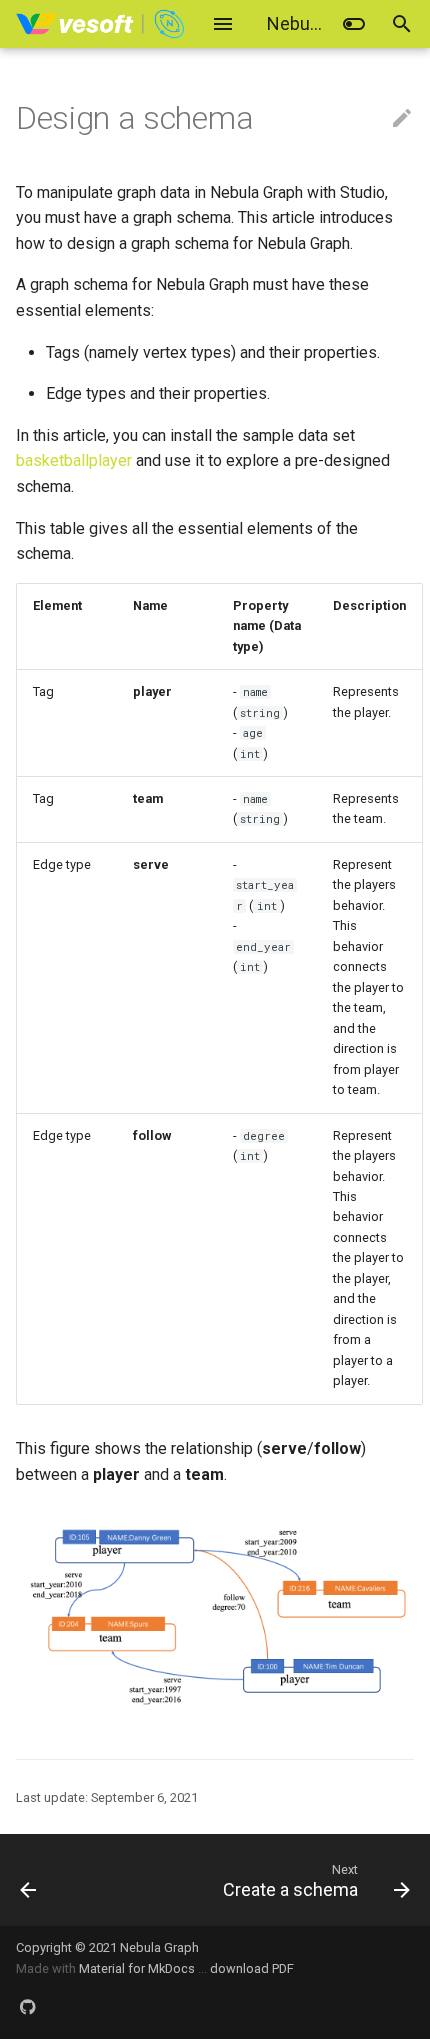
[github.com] (28, 2007)
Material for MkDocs (138, 1968)
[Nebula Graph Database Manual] (101, 24)
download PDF (252, 1968)
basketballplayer (74, 460)
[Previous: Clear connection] (57, 1880)
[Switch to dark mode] (354, 24)
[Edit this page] (402, 119)
